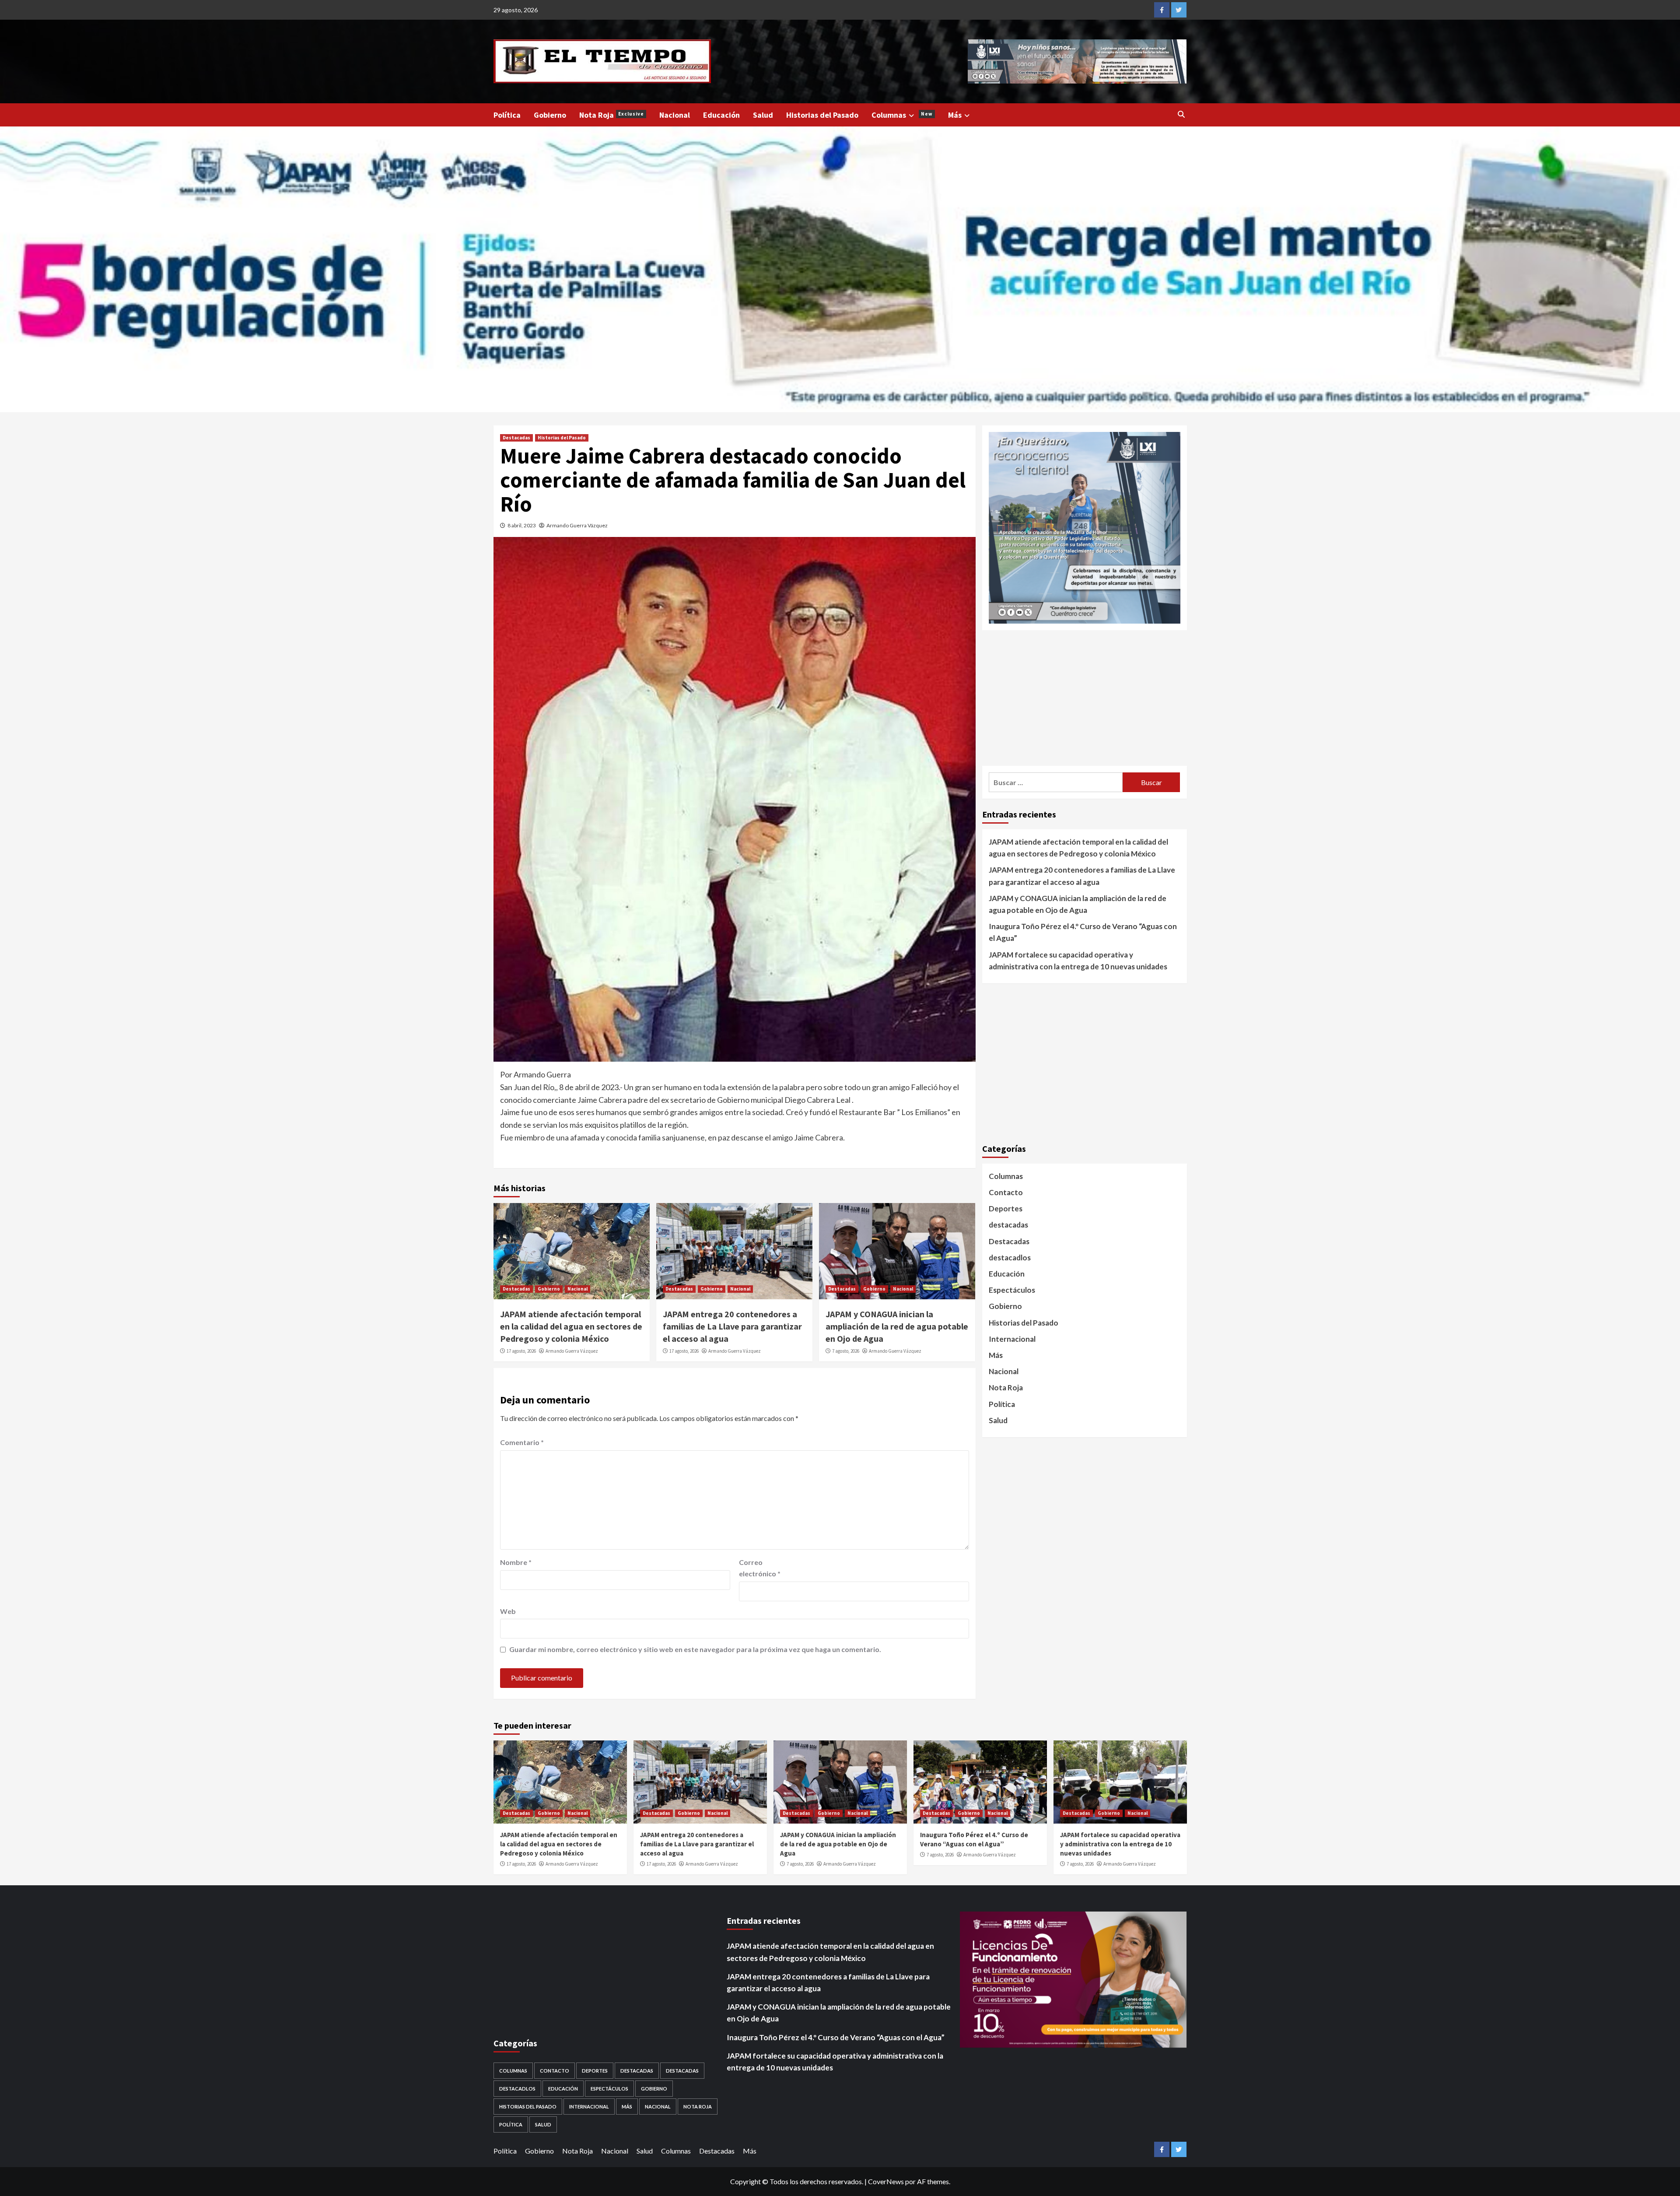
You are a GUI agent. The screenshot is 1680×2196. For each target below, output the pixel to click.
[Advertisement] (1085, 698)
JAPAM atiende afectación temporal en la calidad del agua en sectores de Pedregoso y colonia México (571, 1326)
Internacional (1012, 1338)
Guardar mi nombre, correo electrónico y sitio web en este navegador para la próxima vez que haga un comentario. (695, 1649)
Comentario (522, 1442)
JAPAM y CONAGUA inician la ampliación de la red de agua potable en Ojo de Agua (897, 1326)
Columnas (902, 115)
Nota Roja (612, 115)
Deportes (1006, 1209)
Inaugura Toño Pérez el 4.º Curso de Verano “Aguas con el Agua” (1083, 932)
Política (507, 115)
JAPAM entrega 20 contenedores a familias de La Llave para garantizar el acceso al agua (732, 1326)
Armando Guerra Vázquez (577, 525)
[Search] (1181, 114)
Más (955, 115)
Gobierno (550, 115)
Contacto (1006, 1192)
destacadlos (1010, 1257)
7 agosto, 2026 (846, 1351)
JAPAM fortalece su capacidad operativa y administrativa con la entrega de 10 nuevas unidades (1078, 960)
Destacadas (516, 438)
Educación (721, 115)
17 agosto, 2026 (521, 1351)
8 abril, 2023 (522, 525)
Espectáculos (1012, 1290)
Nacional (675, 115)
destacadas (1008, 1225)
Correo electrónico (760, 1568)
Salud (763, 115)
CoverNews (886, 2181)
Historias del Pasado (822, 115)
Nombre (516, 1562)
